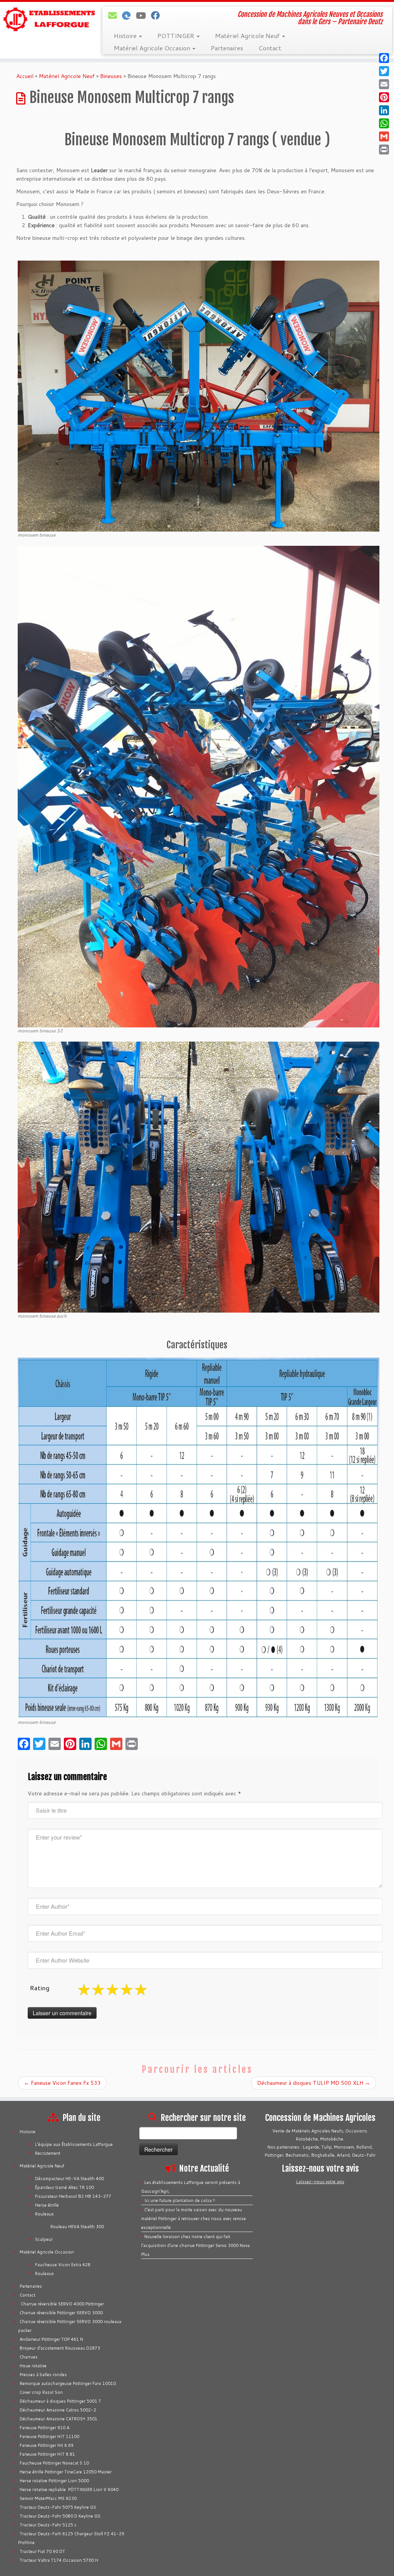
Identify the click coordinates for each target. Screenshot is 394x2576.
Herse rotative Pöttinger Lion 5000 (54, 2481)
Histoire (126, 36)
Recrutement (48, 2153)
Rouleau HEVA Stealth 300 (77, 2227)
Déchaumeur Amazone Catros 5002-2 (58, 2410)
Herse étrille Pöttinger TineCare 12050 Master (66, 2472)
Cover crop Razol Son (41, 2392)
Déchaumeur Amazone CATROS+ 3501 (58, 2419)
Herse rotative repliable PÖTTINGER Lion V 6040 (69, 2490)
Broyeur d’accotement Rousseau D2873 (60, 2348)
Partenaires (227, 48)
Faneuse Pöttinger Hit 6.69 (47, 2445)
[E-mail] (115, 15)
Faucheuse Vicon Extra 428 (63, 2265)
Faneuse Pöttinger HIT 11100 (49, 2436)
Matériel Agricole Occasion (153, 48)
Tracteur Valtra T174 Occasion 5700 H (59, 2560)
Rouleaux (44, 2214)
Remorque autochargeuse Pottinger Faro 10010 (68, 2383)
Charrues (29, 2357)
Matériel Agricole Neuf (248, 36)
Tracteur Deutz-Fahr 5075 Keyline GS (58, 2507)
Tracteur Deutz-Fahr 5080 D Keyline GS (60, 2516)
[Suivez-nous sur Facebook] (158, 15)
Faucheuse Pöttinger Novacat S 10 (54, 2463)
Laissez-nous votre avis (320, 2182)
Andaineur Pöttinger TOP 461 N (51, 2339)
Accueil (25, 76)
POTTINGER (177, 36)
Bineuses (111, 76)
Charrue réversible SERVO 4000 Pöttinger (62, 2304)
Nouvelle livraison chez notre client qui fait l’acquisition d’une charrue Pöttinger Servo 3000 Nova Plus (195, 2245)
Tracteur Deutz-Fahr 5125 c (48, 2525)
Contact (270, 48)
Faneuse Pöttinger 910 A (44, 2428)
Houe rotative (33, 2366)
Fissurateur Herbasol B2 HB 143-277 (73, 2196)
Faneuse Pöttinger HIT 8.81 (47, 2454)
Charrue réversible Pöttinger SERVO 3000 (61, 2313)
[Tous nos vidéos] (143, 15)
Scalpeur (44, 2239)
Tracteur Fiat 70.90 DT (42, 2551)
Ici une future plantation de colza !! (180, 2200)
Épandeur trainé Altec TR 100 (64, 2187)
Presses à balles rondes (43, 2375)
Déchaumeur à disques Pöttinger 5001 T (60, 2401)
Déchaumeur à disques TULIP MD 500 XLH (314, 2083)
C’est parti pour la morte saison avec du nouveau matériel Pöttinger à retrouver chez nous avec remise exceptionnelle (194, 2219)
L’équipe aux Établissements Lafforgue (74, 2144)
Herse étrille (47, 2205)
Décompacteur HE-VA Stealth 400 (69, 2179)
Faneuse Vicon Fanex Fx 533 (62, 2083)
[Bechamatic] (129, 15)
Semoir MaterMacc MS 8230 (48, 2498)
